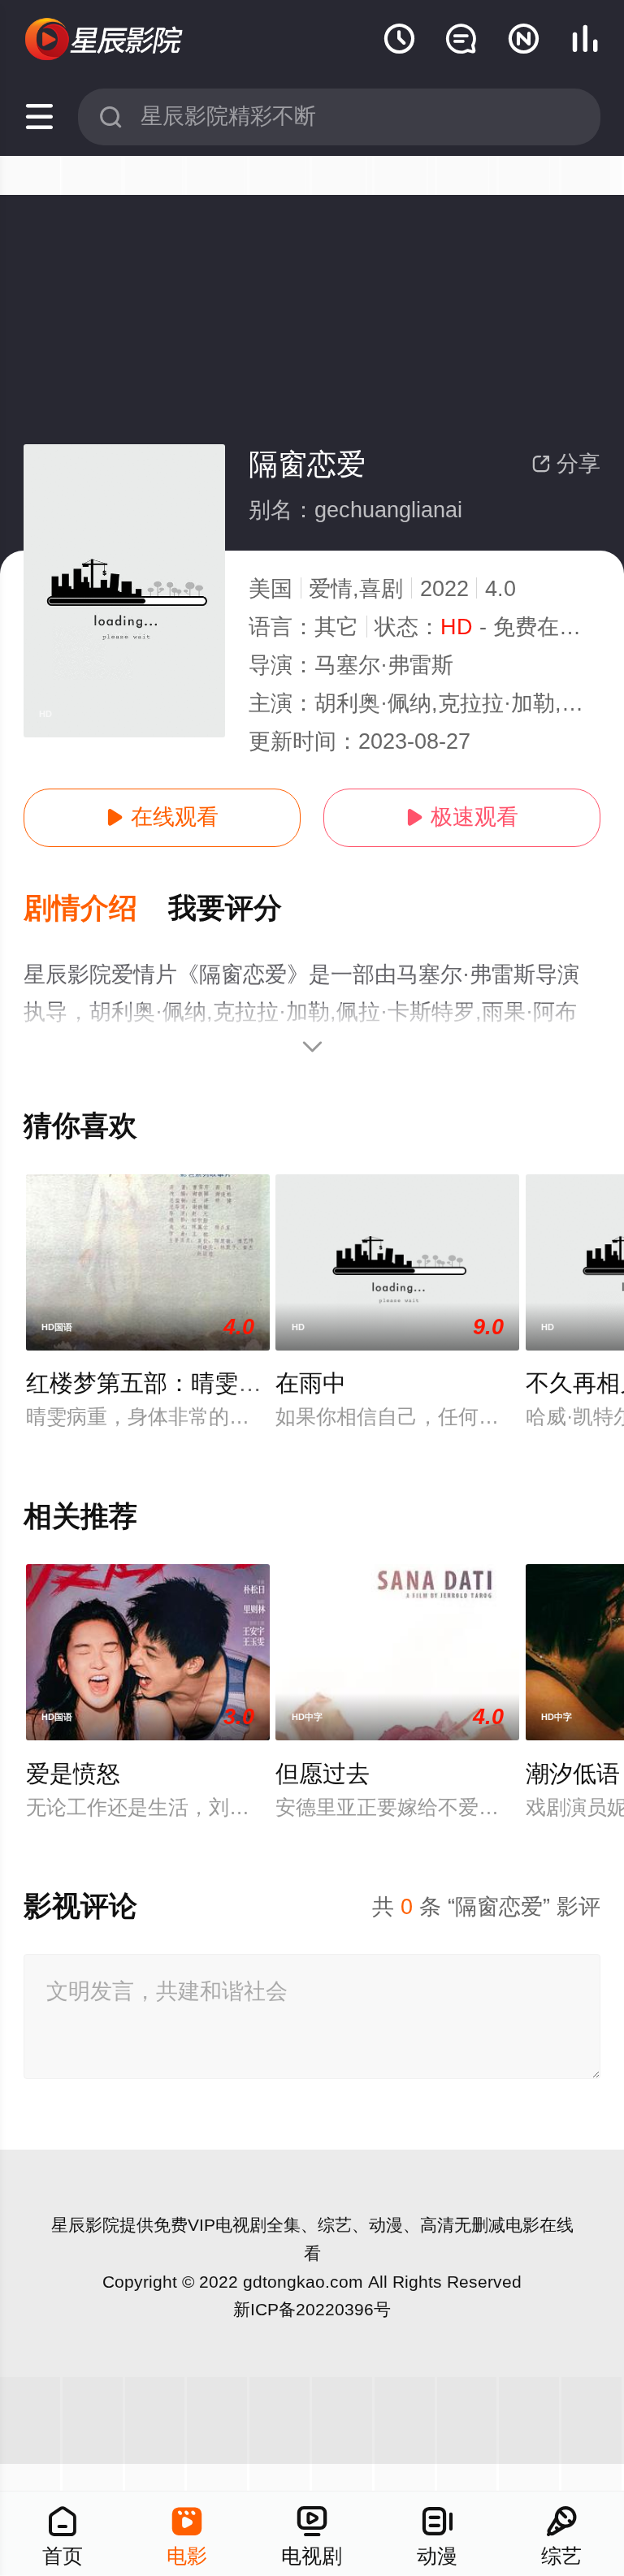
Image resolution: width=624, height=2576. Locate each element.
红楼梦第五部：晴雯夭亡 (156, 1383)
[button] (96, 909)
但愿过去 (323, 1774)
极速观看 (462, 817)
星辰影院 (85, 2225)
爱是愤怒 (73, 1774)
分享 (566, 464)
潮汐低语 (573, 1774)
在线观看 (162, 817)
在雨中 (311, 1383)
